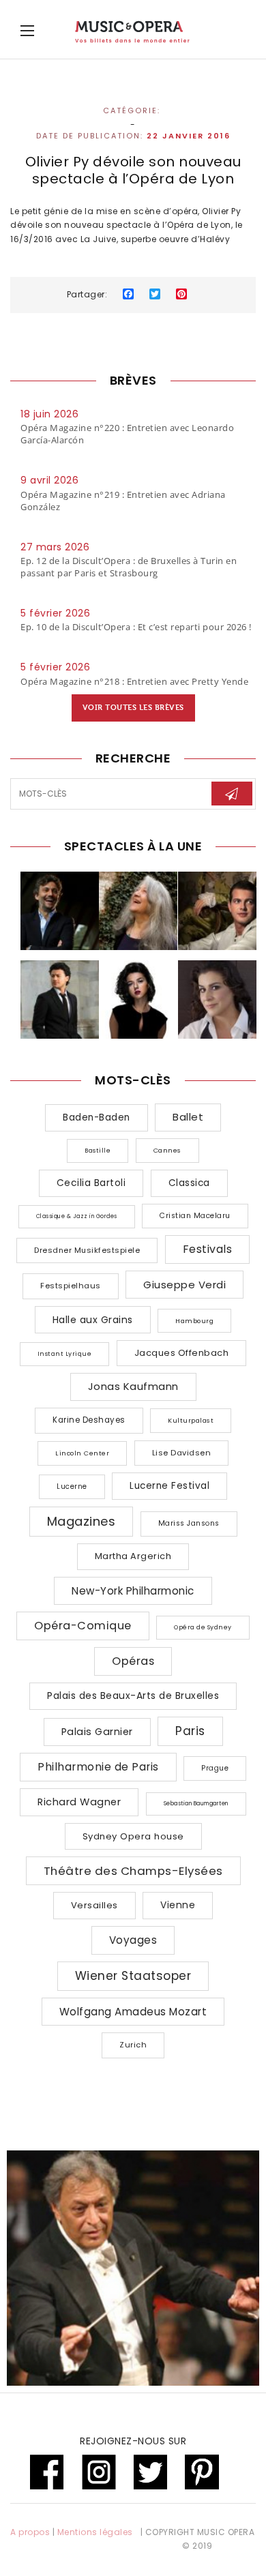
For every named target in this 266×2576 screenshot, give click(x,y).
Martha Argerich (133, 1556)
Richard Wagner (79, 1802)
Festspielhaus (71, 1286)
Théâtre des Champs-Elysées (133, 1871)
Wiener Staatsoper (133, 1976)
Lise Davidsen (182, 1453)
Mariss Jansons (189, 1523)
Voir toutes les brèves (133, 708)
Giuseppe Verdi (184, 1285)
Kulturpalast (191, 1420)
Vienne (178, 1905)
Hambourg (194, 1321)
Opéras (133, 1661)
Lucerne (72, 1486)
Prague (215, 1768)
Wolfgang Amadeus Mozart (133, 2012)
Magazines (82, 1521)
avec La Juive (86, 239)
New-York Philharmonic (133, 1591)
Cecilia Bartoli (91, 1183)
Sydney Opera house (133, 1836)
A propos (30, 2532)
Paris (190, 1731)
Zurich (133, 2045)
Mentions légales (95, 2532)
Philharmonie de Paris (98, 1767)
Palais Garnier (97, 1732)
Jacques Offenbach (182, 1353)
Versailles (94, 1905)
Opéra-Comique (83, 1626)
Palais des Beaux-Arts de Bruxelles (133, 1696)
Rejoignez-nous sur (133, 2441)
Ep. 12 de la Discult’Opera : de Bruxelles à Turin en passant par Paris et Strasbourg (129, 567)
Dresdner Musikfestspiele (87, 1250)
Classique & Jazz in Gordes (77, 1216)
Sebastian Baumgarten (196, 1804)
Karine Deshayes (89, 1420)
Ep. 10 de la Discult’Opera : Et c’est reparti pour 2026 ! (136, 627)
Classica (189, 1183)
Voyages (133, 1940)
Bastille (98, 1151)
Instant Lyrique (65, 1354)
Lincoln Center (82, 1453)
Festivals (208, 1249)
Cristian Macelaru (195, 1216)
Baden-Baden (97, 1117)
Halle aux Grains (93, 1320)
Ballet (188, 1117)
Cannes (167, 1150)
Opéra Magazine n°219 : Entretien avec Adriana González (123, 501)
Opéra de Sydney (203, 1627)
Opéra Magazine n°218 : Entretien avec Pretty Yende (134, 681)
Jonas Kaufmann (133, 1386)
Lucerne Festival (169, 1486)
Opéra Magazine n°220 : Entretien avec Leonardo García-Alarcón (127, 434)
